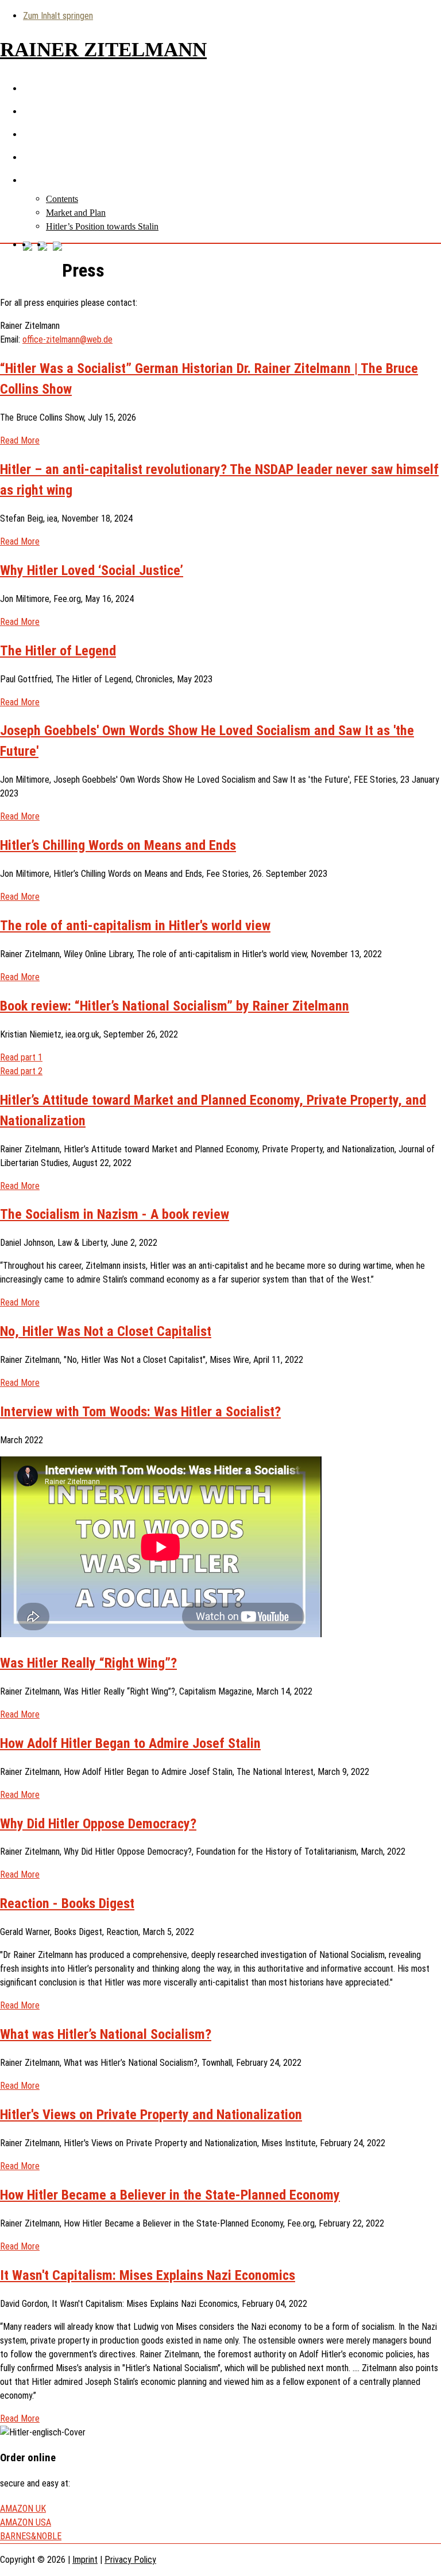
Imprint (85, 2560)
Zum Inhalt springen (58, 16)
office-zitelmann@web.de (67, 339)
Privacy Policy (130, 2560)
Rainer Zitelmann (103, 50)
